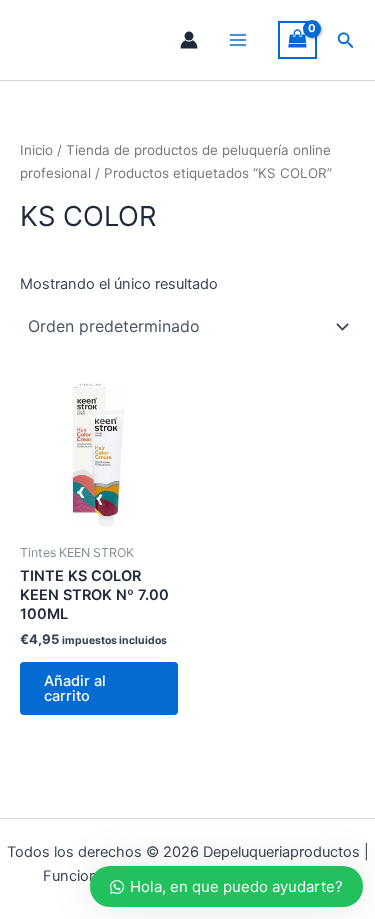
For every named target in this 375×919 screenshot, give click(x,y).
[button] (346, 40)
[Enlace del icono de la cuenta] (189, 40)
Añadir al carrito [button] (75, 688)
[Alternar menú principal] (238, 40)
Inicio (36, 150)
